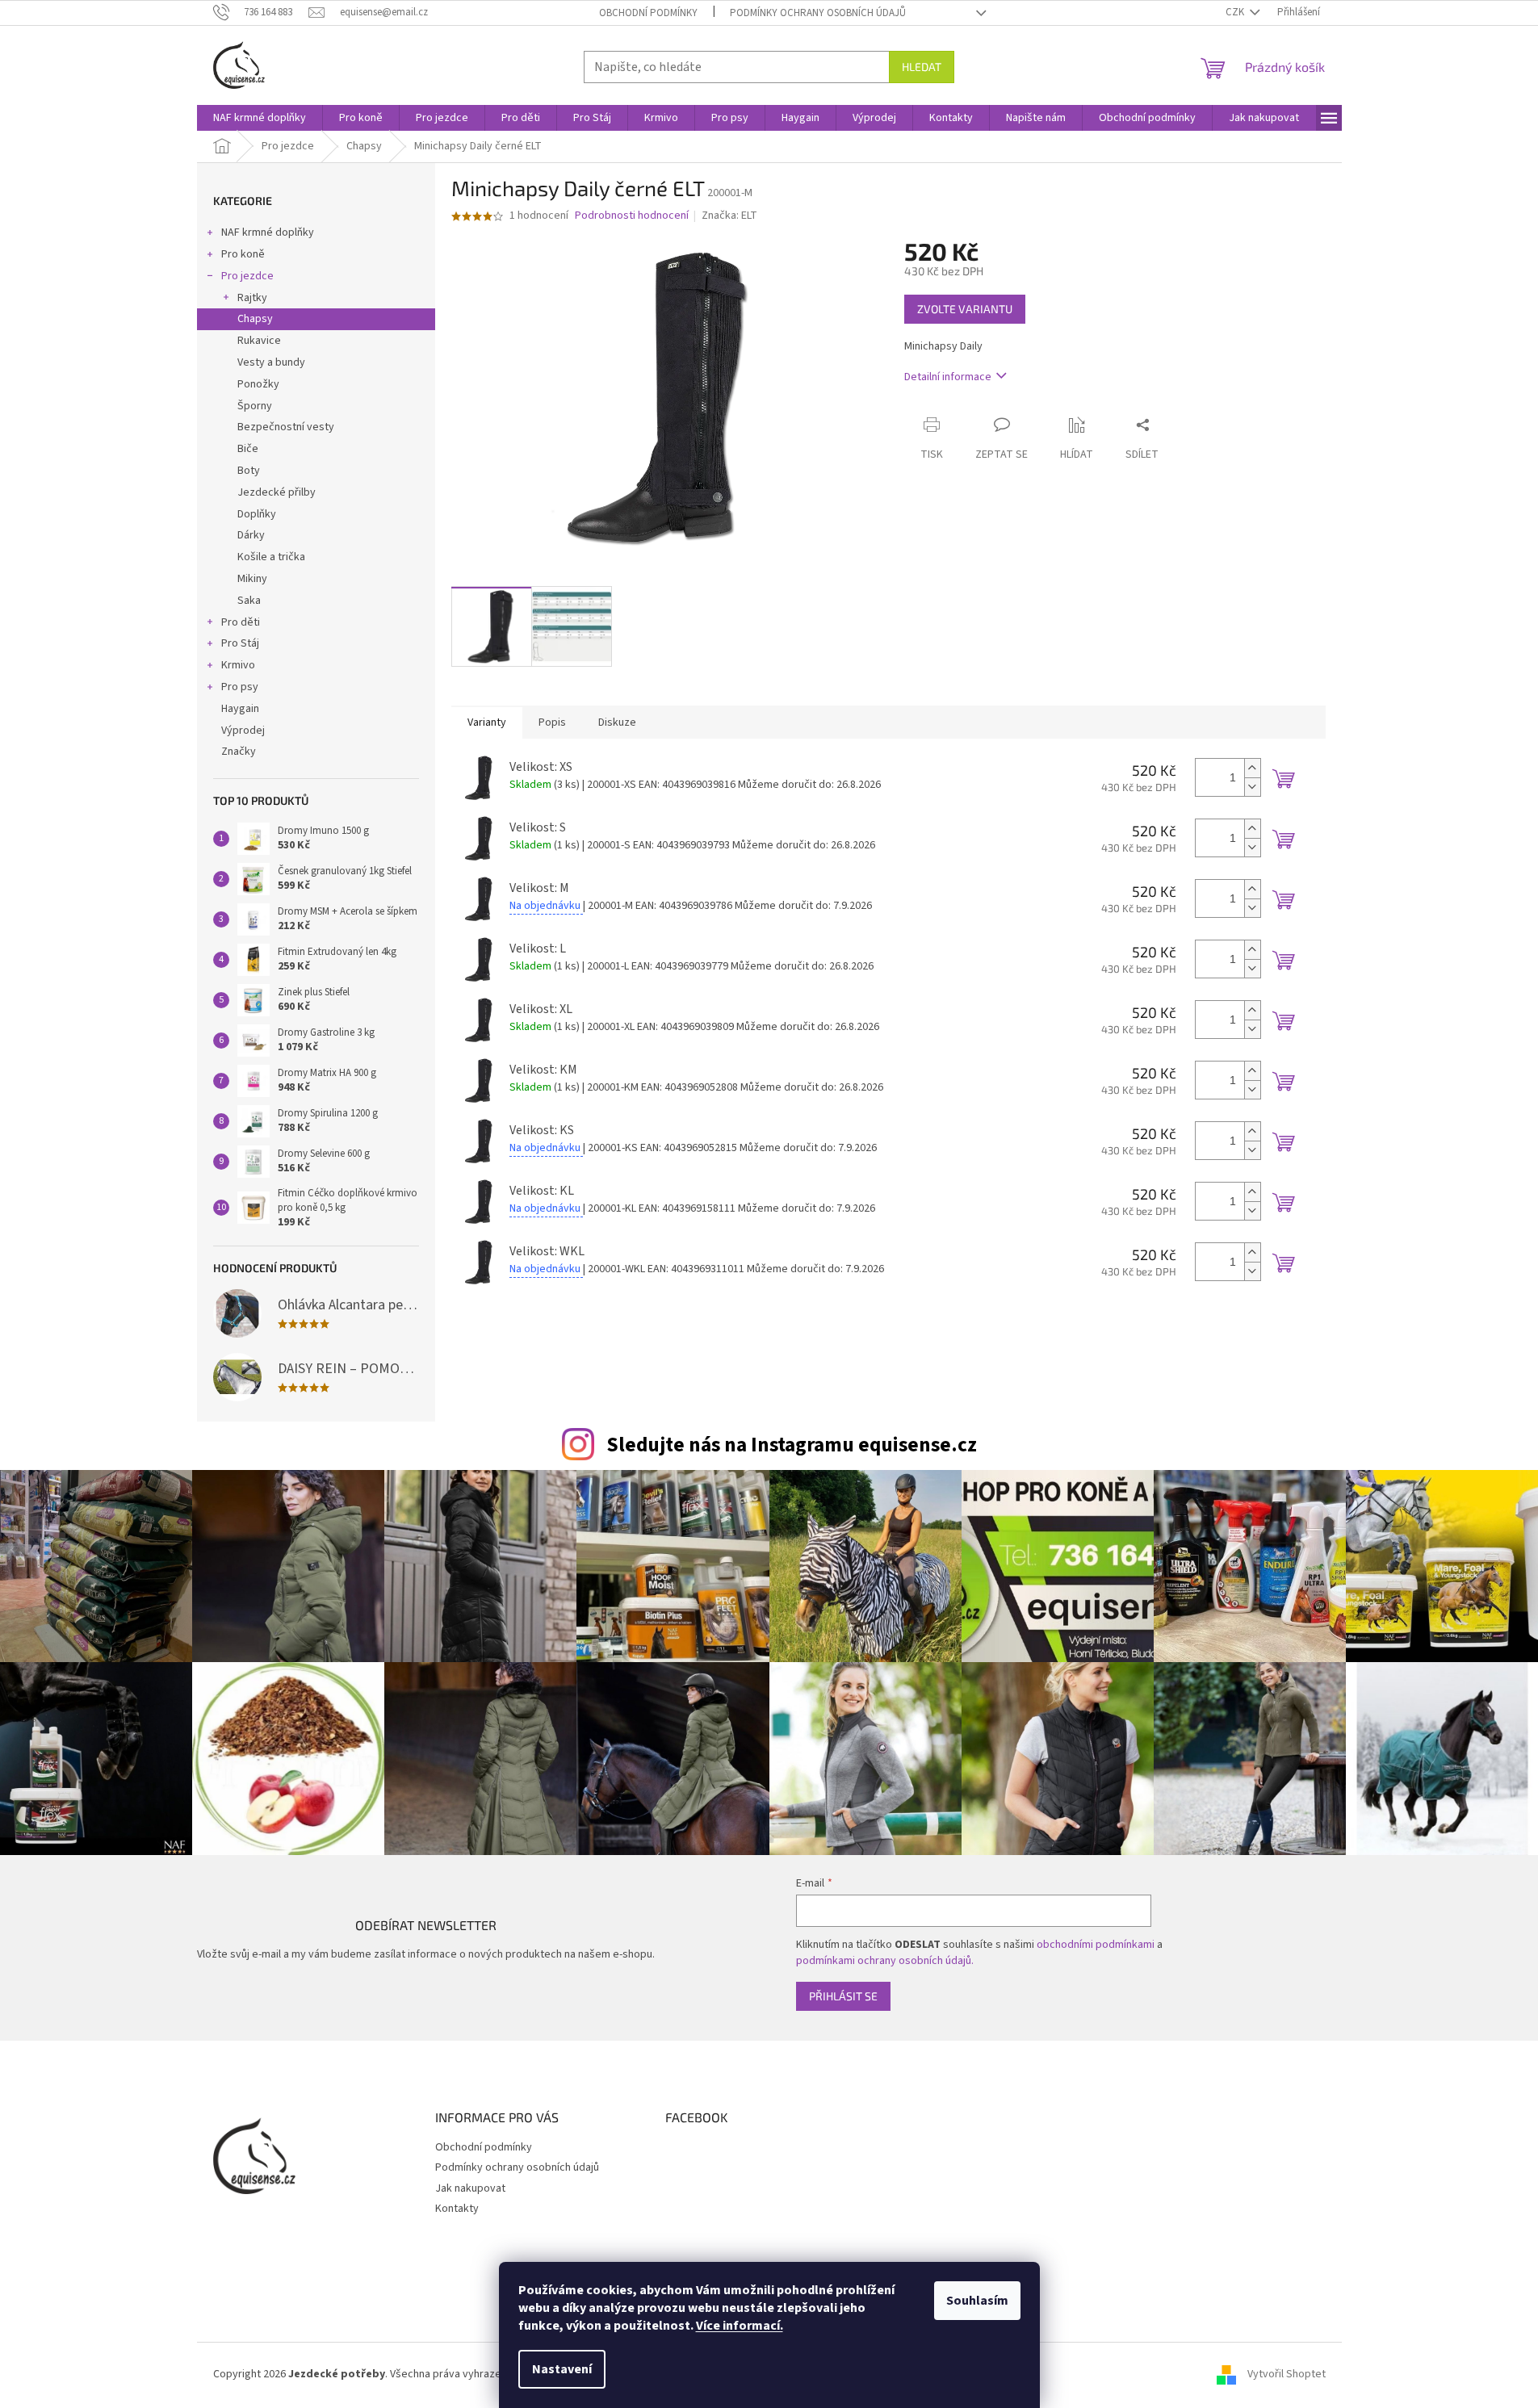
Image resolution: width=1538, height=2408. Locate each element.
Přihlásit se (843, 1996)
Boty (249, 471)
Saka (249, 601)
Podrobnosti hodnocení (632, 216)
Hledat (922, 67)
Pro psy (240, 687)
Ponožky (258, 384)
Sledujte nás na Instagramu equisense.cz (792, 1445)
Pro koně (243, 254)
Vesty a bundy (271, 362)
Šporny (255, 406)
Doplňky (257, 514)
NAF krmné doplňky (268, 232)
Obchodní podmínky (648, 13)
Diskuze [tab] (617, 722)
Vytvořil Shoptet (1287, 2374)
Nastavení (562, 2369)
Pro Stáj (240, 643)
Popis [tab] (552, 722)
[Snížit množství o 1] (1252, 787)
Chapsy (255, 319)
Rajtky (252, 298)
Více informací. (740, 2326)
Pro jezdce (247, 276)
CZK (1236, 12)
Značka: (729, 216)
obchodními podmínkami (1096, 1945)
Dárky (251, 535)
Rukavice (259, 341)
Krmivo (238, 665)
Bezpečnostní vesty (286, 427)
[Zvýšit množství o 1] (1252, 768)
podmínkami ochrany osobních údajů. (885, 1961)
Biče (248, 449)
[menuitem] (260, 118)
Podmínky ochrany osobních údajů (818, 13)
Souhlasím (977, 2301)
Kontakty (457, 2209)
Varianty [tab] (487, 722)
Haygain (240, 709)
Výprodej (243, 731)
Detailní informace (948, 377)
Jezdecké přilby (277, 492)
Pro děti (241, 622)
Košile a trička (271, 557)
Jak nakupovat (470, 2188)
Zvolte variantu (965, 309)
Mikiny (252, 579)
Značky (239, 752)
